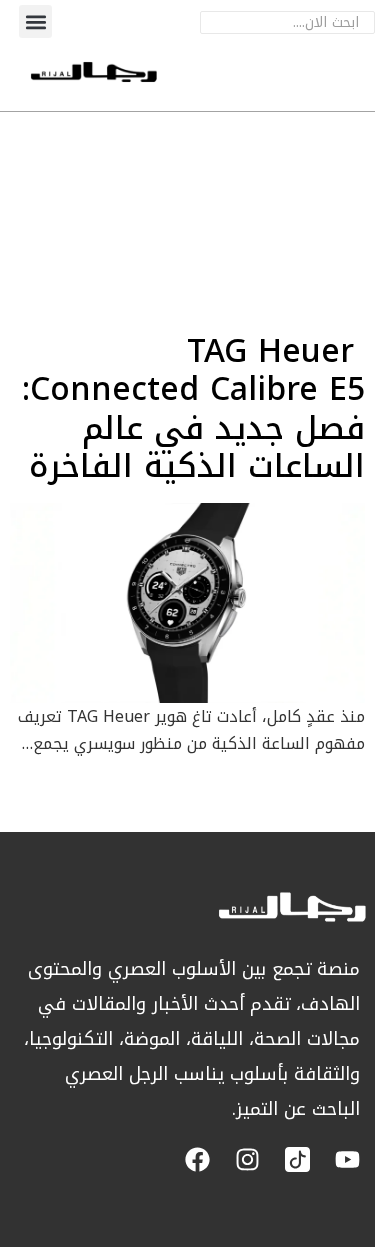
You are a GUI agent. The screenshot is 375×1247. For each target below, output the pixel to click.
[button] (35, 21)
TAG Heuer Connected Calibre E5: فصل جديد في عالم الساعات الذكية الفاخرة (193, 409)
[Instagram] (247, 1159)
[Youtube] (347, 1159)
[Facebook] (197, 1159)
